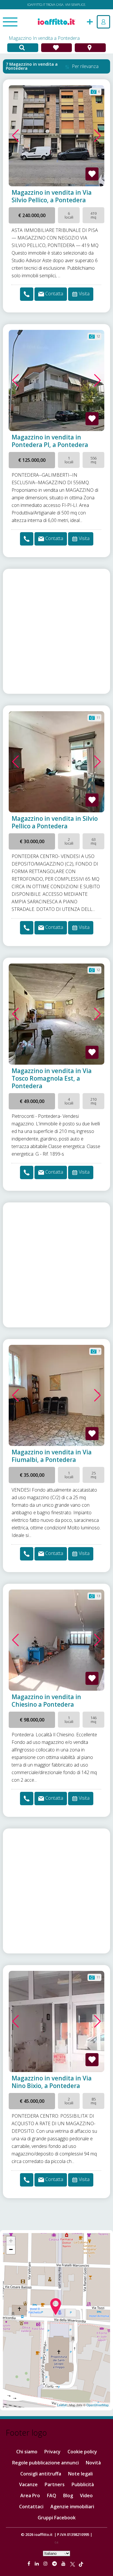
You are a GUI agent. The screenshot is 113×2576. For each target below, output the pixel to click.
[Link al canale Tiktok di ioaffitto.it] (81, 2564)
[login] (103, 22)
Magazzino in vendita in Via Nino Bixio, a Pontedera (52, 2082)
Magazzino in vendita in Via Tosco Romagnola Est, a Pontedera (52, 1078)
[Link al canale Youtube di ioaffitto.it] (64, 2564)
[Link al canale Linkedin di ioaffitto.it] (37, 2564)
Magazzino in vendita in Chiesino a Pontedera (46, 1701)
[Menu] (10, 22)
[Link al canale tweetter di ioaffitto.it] (73, 2564)
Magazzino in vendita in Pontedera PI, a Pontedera (50, 441)
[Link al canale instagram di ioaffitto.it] (46, 2564)
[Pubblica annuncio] (90, 21)
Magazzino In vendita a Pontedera (44, 38)
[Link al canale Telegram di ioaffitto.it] (55, 2564)
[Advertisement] (57, 631)
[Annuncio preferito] (92, 174)
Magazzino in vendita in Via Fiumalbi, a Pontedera (52, 1456)
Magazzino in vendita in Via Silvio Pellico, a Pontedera (52, 196)
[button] (16, 136)
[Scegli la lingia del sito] (57, 2553)
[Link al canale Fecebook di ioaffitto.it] (29, 2564)
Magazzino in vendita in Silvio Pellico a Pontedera (55, 822)
